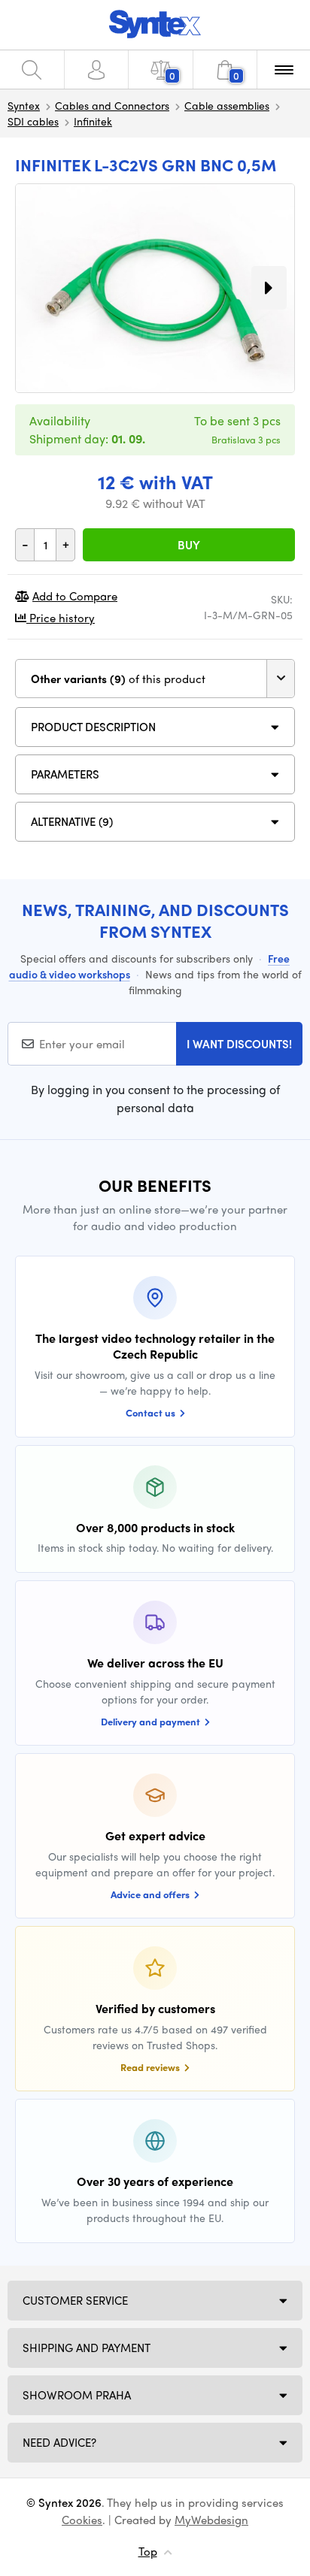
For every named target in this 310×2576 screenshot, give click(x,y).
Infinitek (93, 121)
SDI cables (33, 121)
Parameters (65, 774)
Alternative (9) (72, 821)
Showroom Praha (77, 2395)
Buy (189, 545)
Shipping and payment (87, 2348)
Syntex (24, 105)
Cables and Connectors (112, 105)
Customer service (75, 2300)
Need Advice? (59, 2442)
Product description (93, 727)
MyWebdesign (211, 2520)
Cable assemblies (227, 105)
